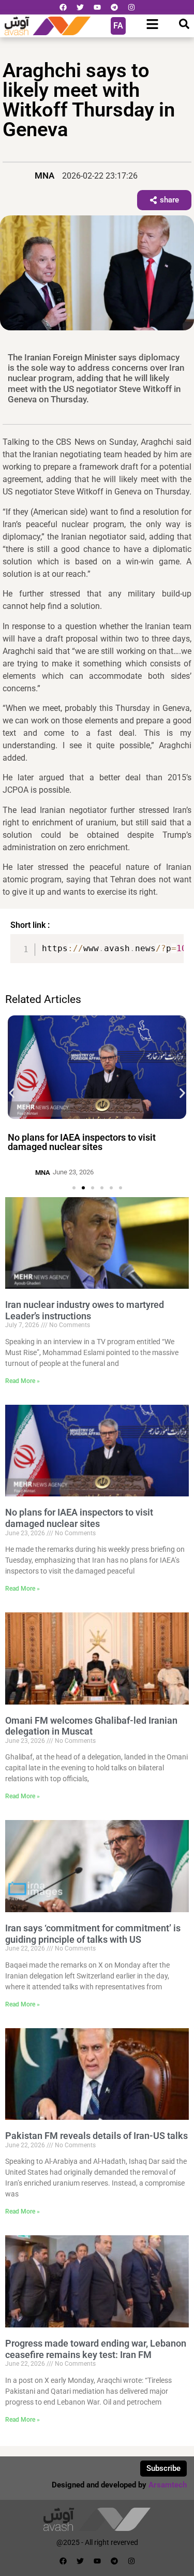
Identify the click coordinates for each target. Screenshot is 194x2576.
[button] (12, 1093)
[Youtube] (97, 7)
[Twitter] (80, 7)
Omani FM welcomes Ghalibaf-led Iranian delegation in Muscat (91, 1726)
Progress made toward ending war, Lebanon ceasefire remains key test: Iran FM (96, 2349)
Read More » (23, 1381)
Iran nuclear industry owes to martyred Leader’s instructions (85, 1310)
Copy (171, 943)
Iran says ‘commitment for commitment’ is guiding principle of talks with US (93, 1934)
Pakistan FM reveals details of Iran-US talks (96, 2136)
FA (118, 26)
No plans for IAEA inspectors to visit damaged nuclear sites (82, 1142)
